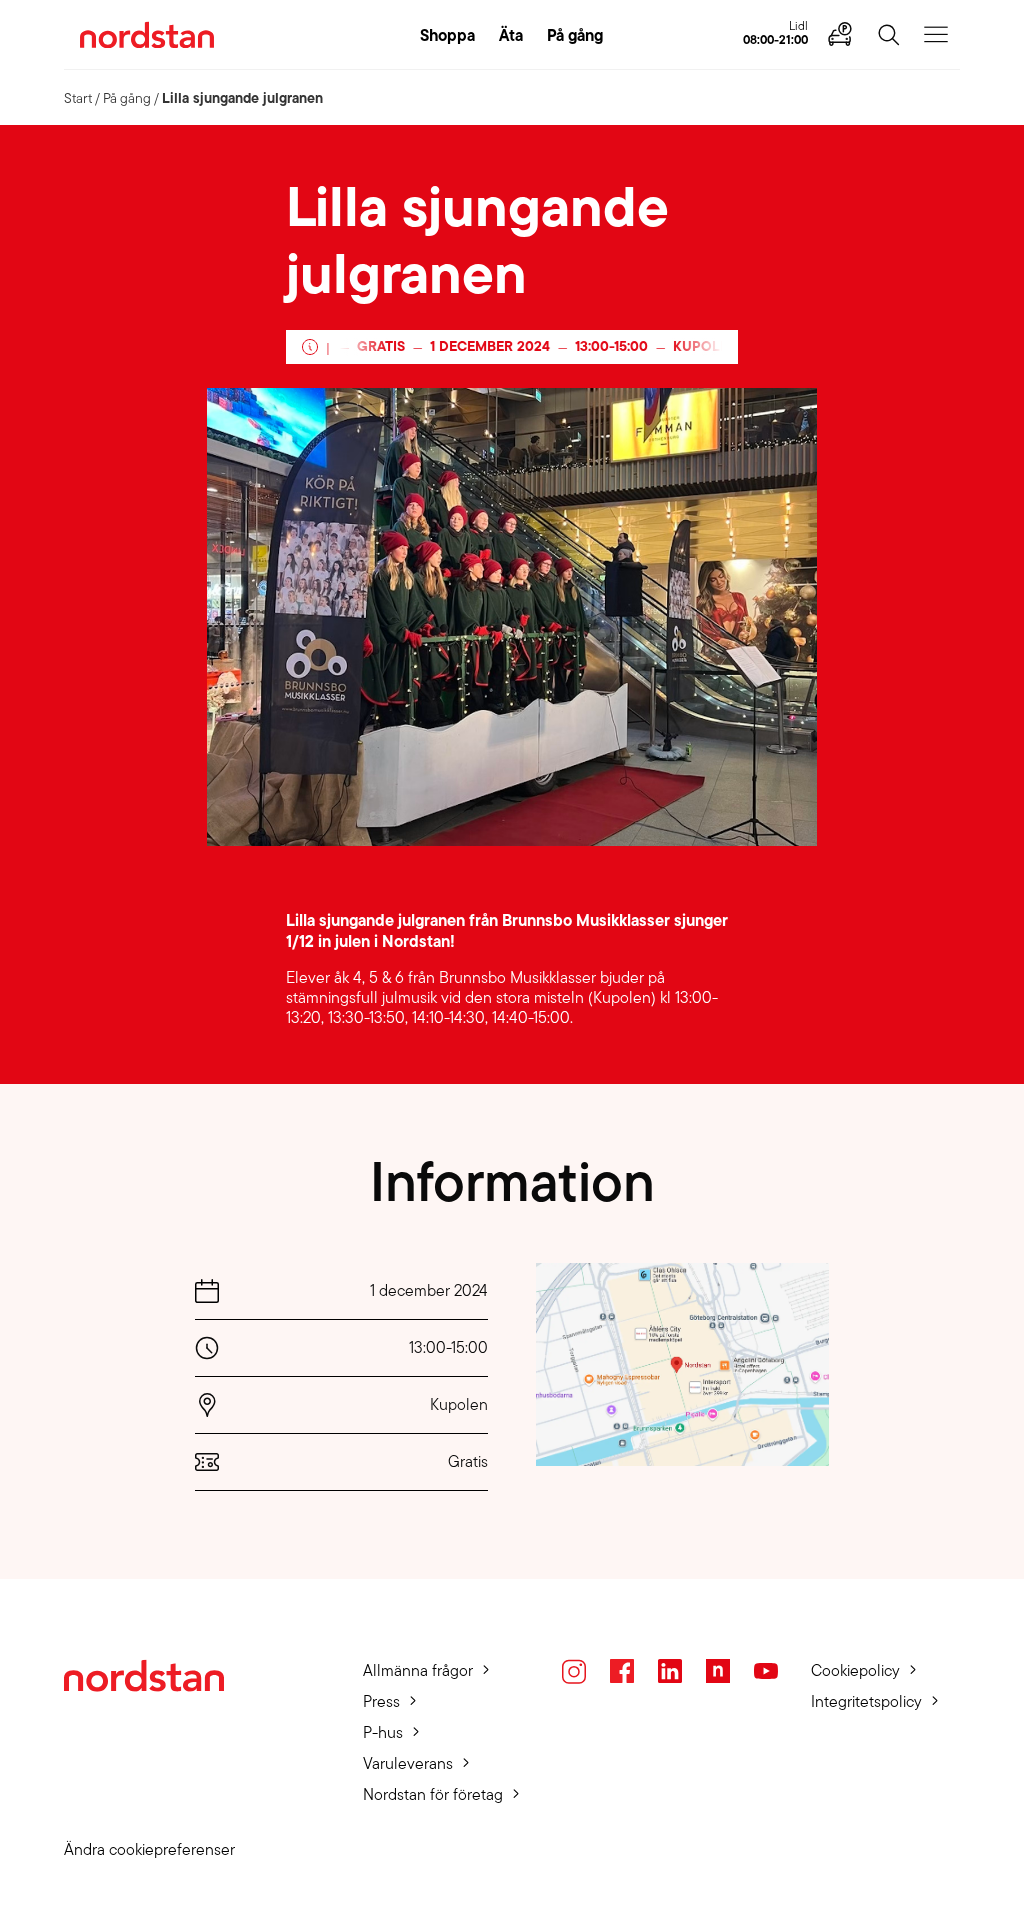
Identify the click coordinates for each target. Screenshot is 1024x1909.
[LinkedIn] (670, 1671)
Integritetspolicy (866, 1701)
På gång (575, 35)
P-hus (383, 1732)
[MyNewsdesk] (718, 1671)
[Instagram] (574, 1671)
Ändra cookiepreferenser (149, 1849)
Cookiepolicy (855, 1670)
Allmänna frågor (418, 1670)
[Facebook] (622, 1671)
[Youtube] (766, 1671)
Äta (511, 35)
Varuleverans (408, 1763)
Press (381, 1701)
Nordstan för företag (433, 1794)
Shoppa (447, 35)
